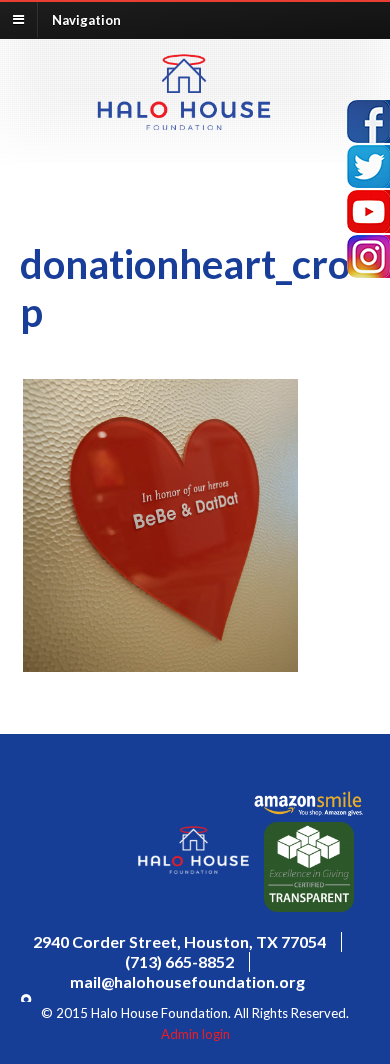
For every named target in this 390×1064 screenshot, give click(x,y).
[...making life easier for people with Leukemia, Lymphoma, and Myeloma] (184, 124)
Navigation (86, 19)
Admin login (195, 1034)
